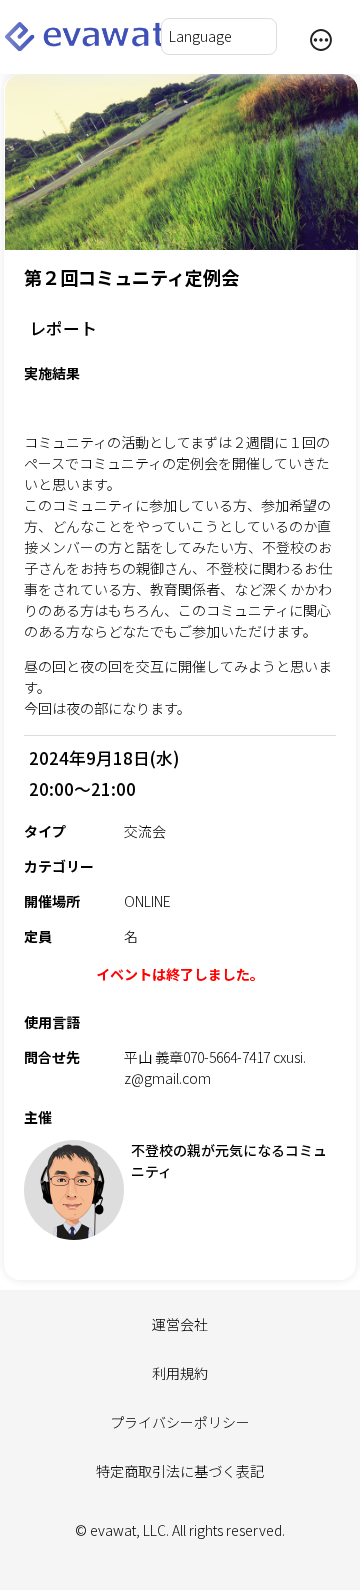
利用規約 (180, 1373)
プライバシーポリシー (180, 1422)
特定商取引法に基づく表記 (180, 1471)
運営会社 (180, 1324)
